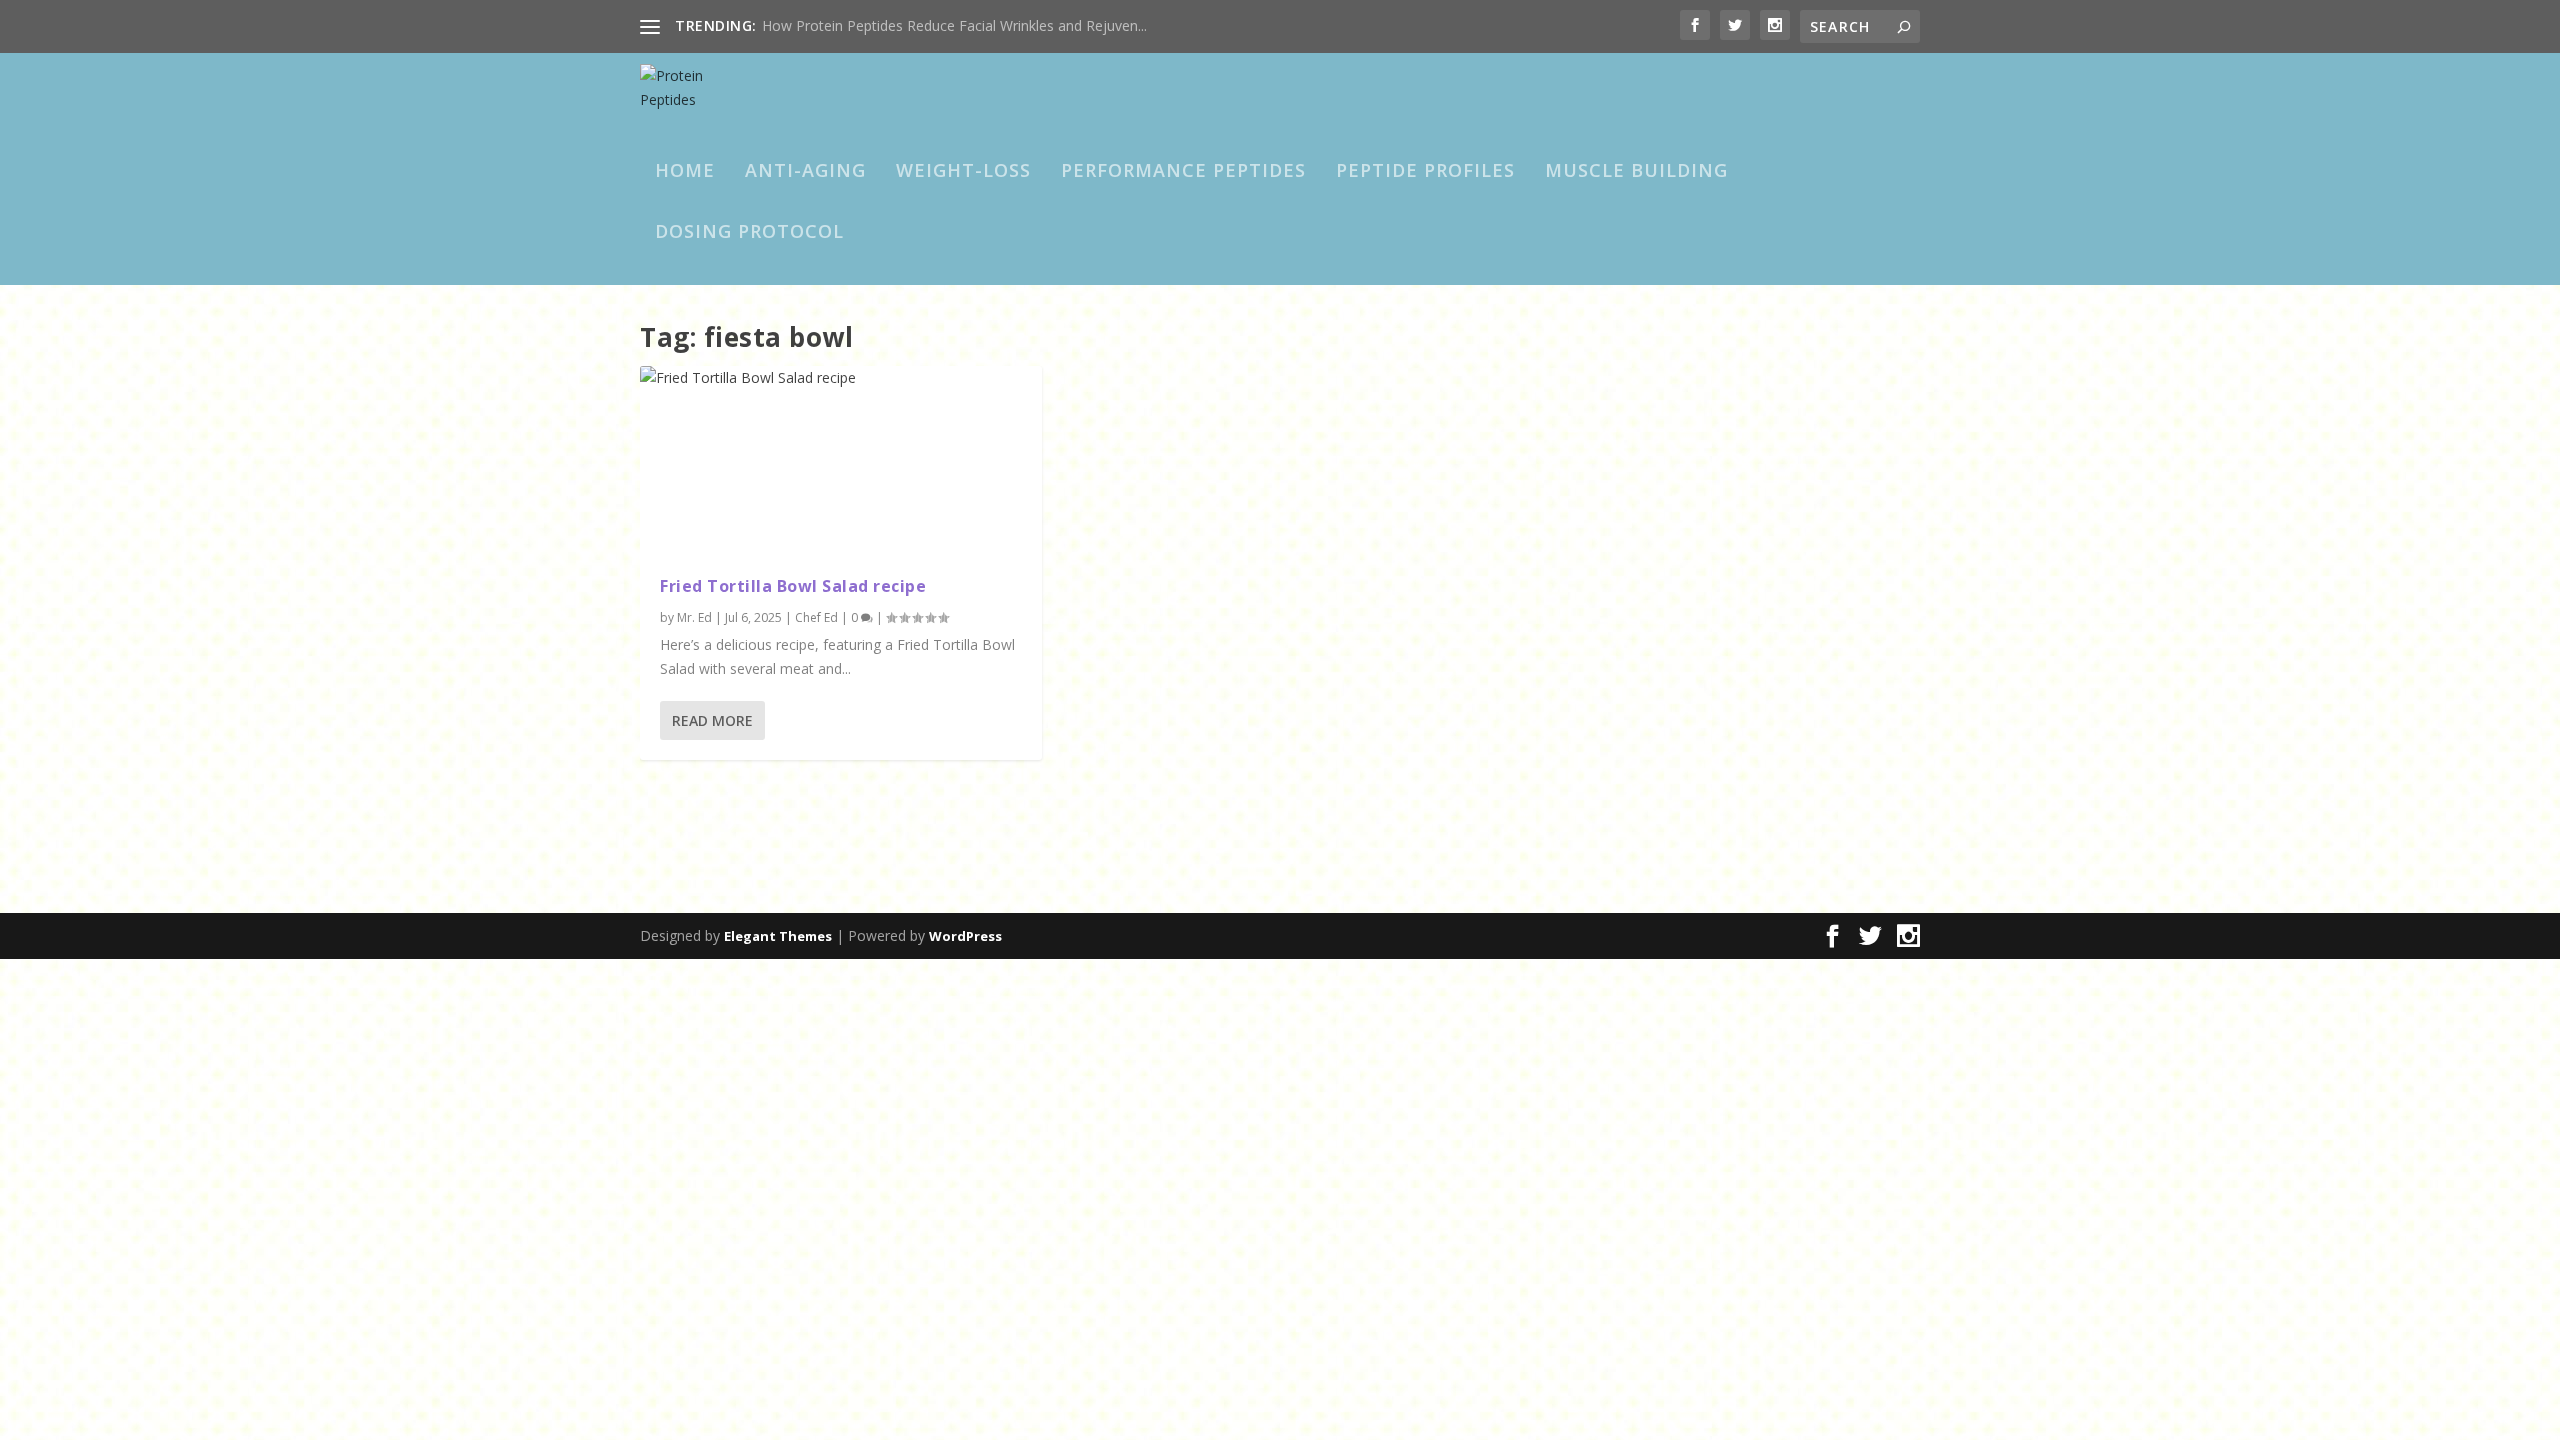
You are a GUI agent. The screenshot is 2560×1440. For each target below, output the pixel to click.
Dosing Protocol (749, 233)
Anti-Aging (805, 172)
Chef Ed (816, 617)
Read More (712, 720)
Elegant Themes (778, 936)
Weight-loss (963, 172)
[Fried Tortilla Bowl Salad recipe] (841, 461)
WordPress (965, 936)
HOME (685, 172)
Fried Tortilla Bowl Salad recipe (793, 586)
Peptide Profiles (1425, 172)
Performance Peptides (1183, 172)
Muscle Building (1636, 172)
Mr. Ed (694, 617)
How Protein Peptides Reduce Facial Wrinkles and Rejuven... (954, 25)
